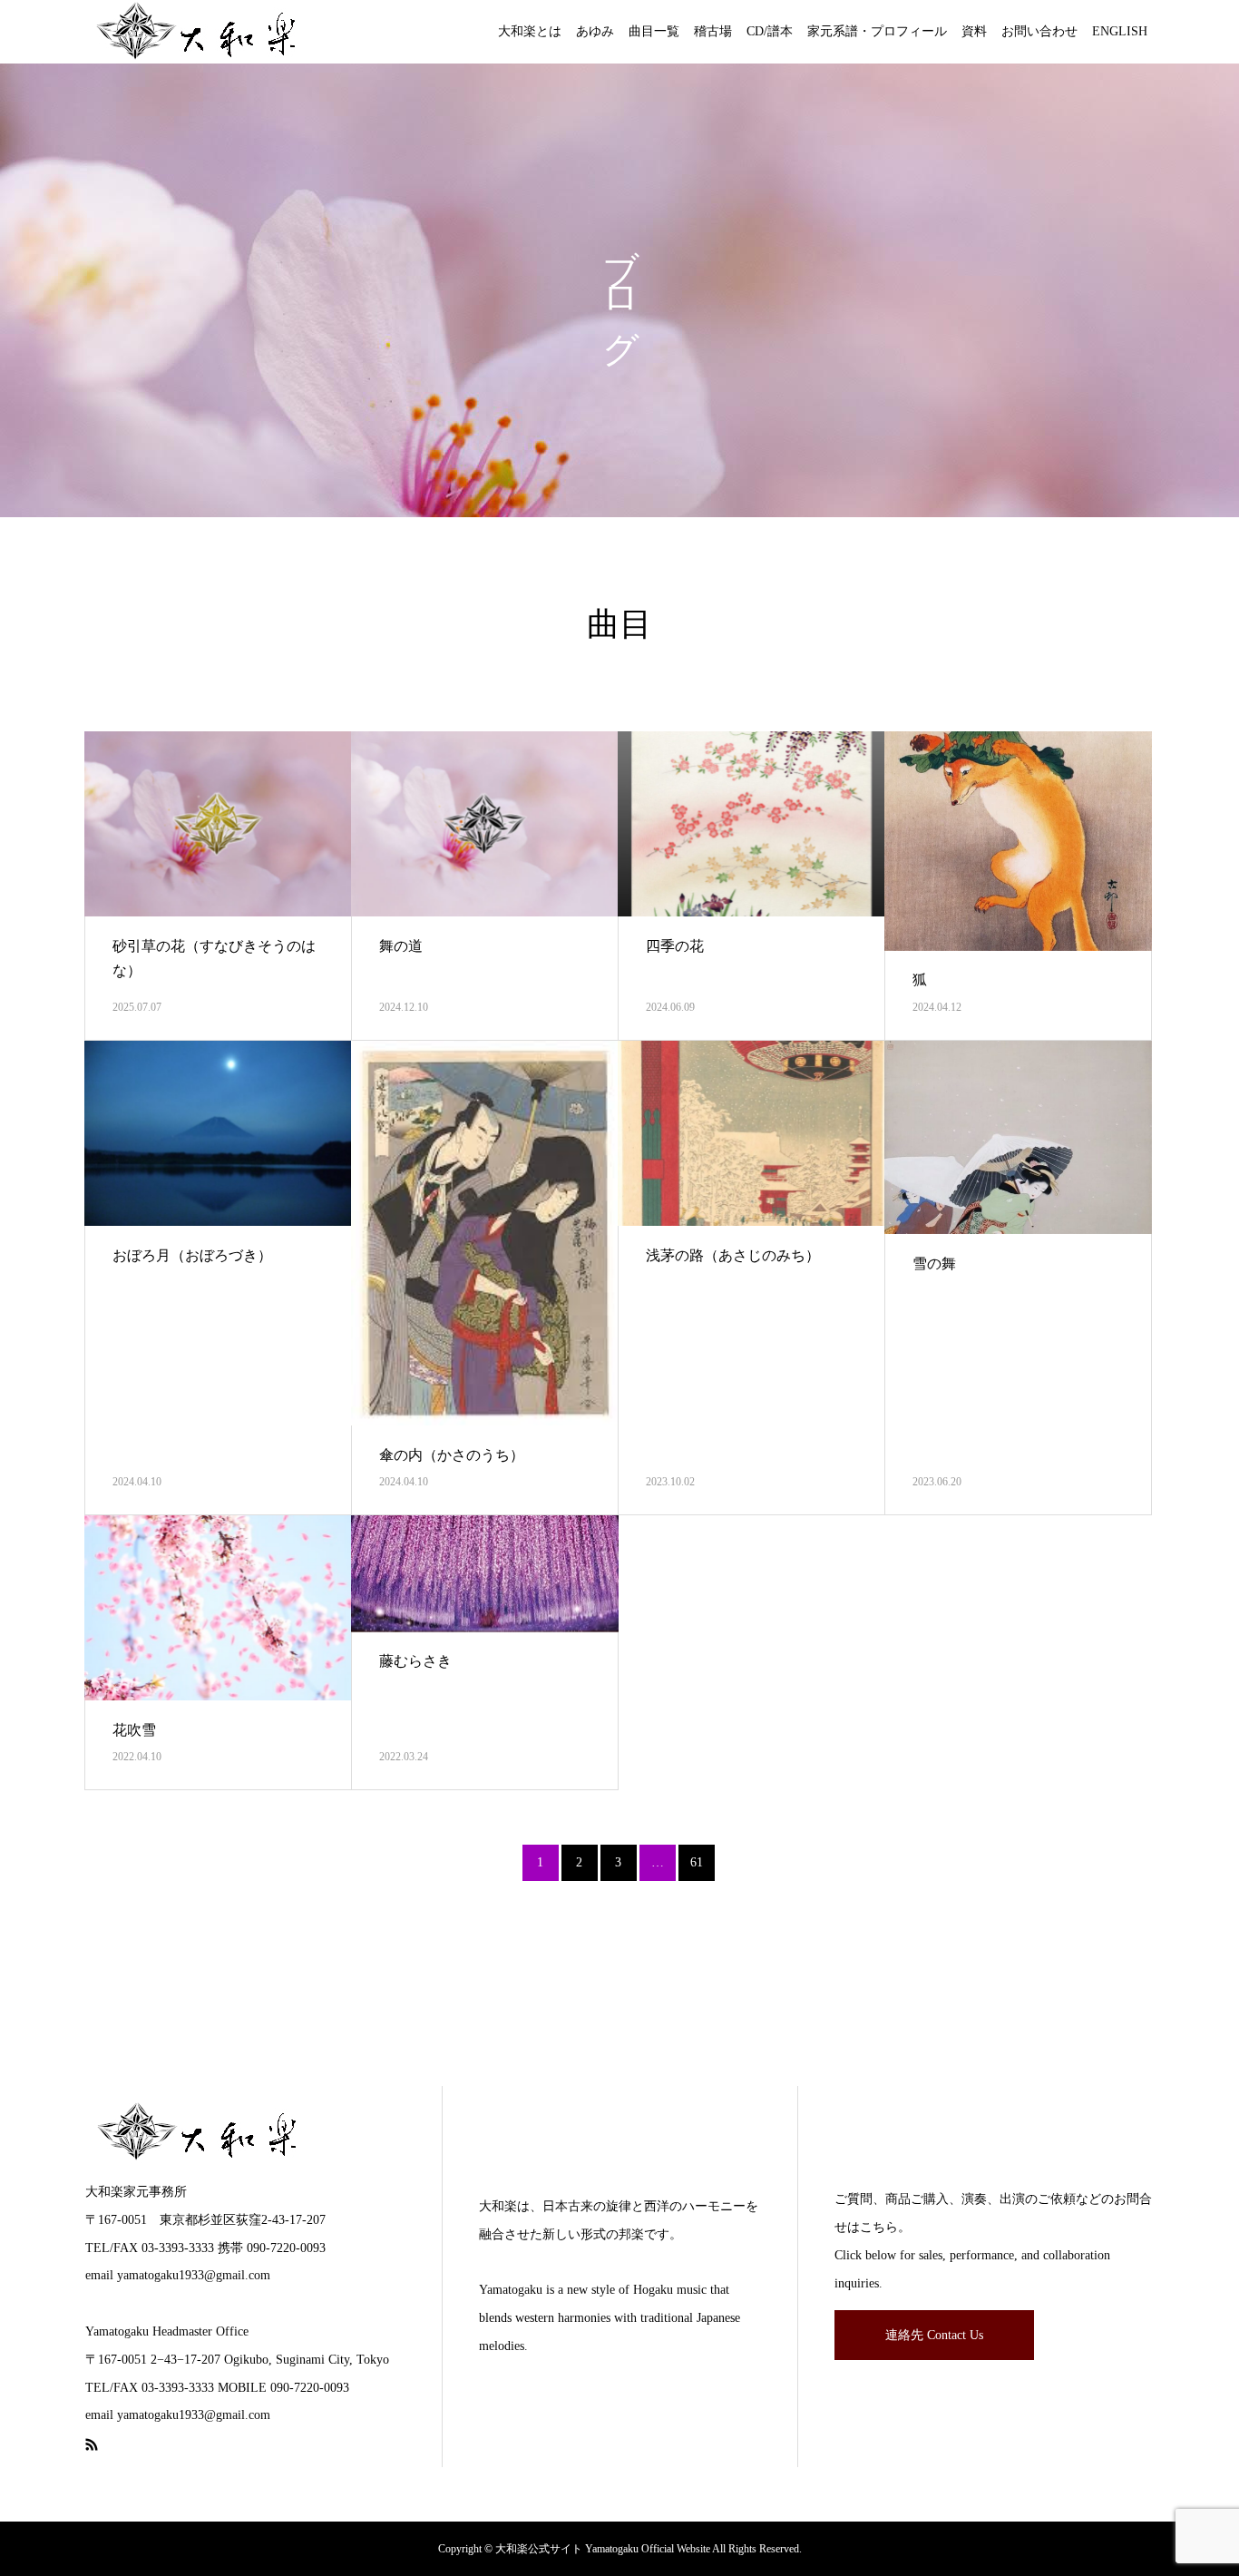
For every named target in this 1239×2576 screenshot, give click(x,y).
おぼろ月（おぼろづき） (192, 1255)
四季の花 (675, 946)
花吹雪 (134, 1730)
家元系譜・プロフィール (877, 31)
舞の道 (401, 946)
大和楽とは (530, 31)
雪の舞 (934, 1264)
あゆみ (595, 31)
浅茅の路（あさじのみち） (733, 1255)
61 (697, 1862)
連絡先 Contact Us (934, 2335)
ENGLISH (1120, 31)
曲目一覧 (654, 31)
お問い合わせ (1039, 31)
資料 (974, 31)
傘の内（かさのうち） (452, 1455)
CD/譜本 (770, 31)
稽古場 (713, 31)
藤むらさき (415, 1661)
